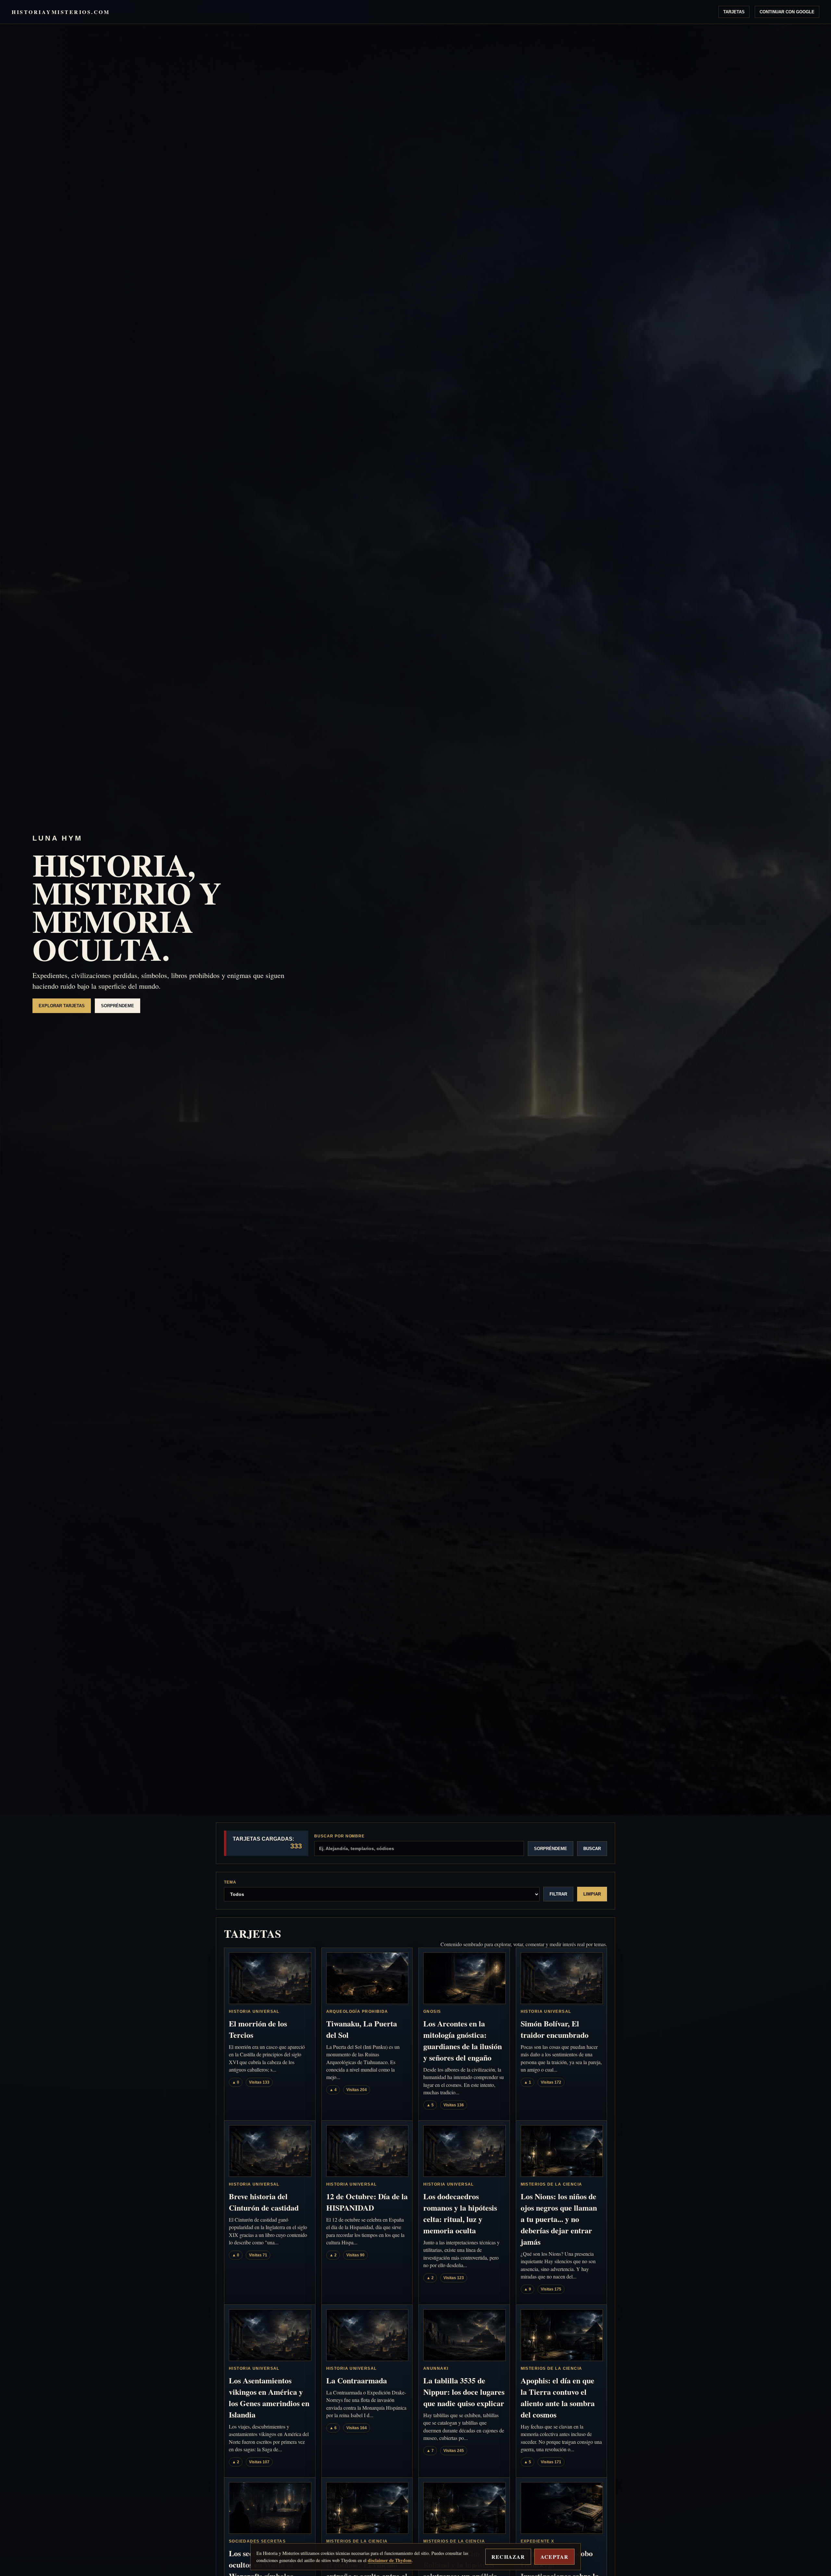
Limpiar (592, 1894)
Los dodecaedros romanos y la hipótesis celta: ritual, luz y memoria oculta (460, 2213)
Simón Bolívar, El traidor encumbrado (555, 2029)
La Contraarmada (357, 2380)
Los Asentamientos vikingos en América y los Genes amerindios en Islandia (269, 2397)
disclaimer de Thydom (390, 2560)
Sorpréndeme (118, 1006)
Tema (230, 1882)
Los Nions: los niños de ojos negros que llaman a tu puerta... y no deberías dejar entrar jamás (559, 2219)
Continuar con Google (787, 12)
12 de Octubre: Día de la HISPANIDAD (367, 2202)
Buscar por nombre (339, 1836)
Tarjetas (734, 12)
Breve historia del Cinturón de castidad (264, 2202)
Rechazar (508, 2557)
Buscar (592, 1849)
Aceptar (554, 2557)
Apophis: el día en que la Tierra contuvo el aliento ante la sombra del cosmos (558, 2397)
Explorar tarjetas (62, 1006)
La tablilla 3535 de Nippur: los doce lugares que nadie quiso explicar (464, 2392)
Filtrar (558, 1894)
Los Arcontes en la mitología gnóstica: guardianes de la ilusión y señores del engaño (463, 2040)
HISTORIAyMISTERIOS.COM (61, 12)
